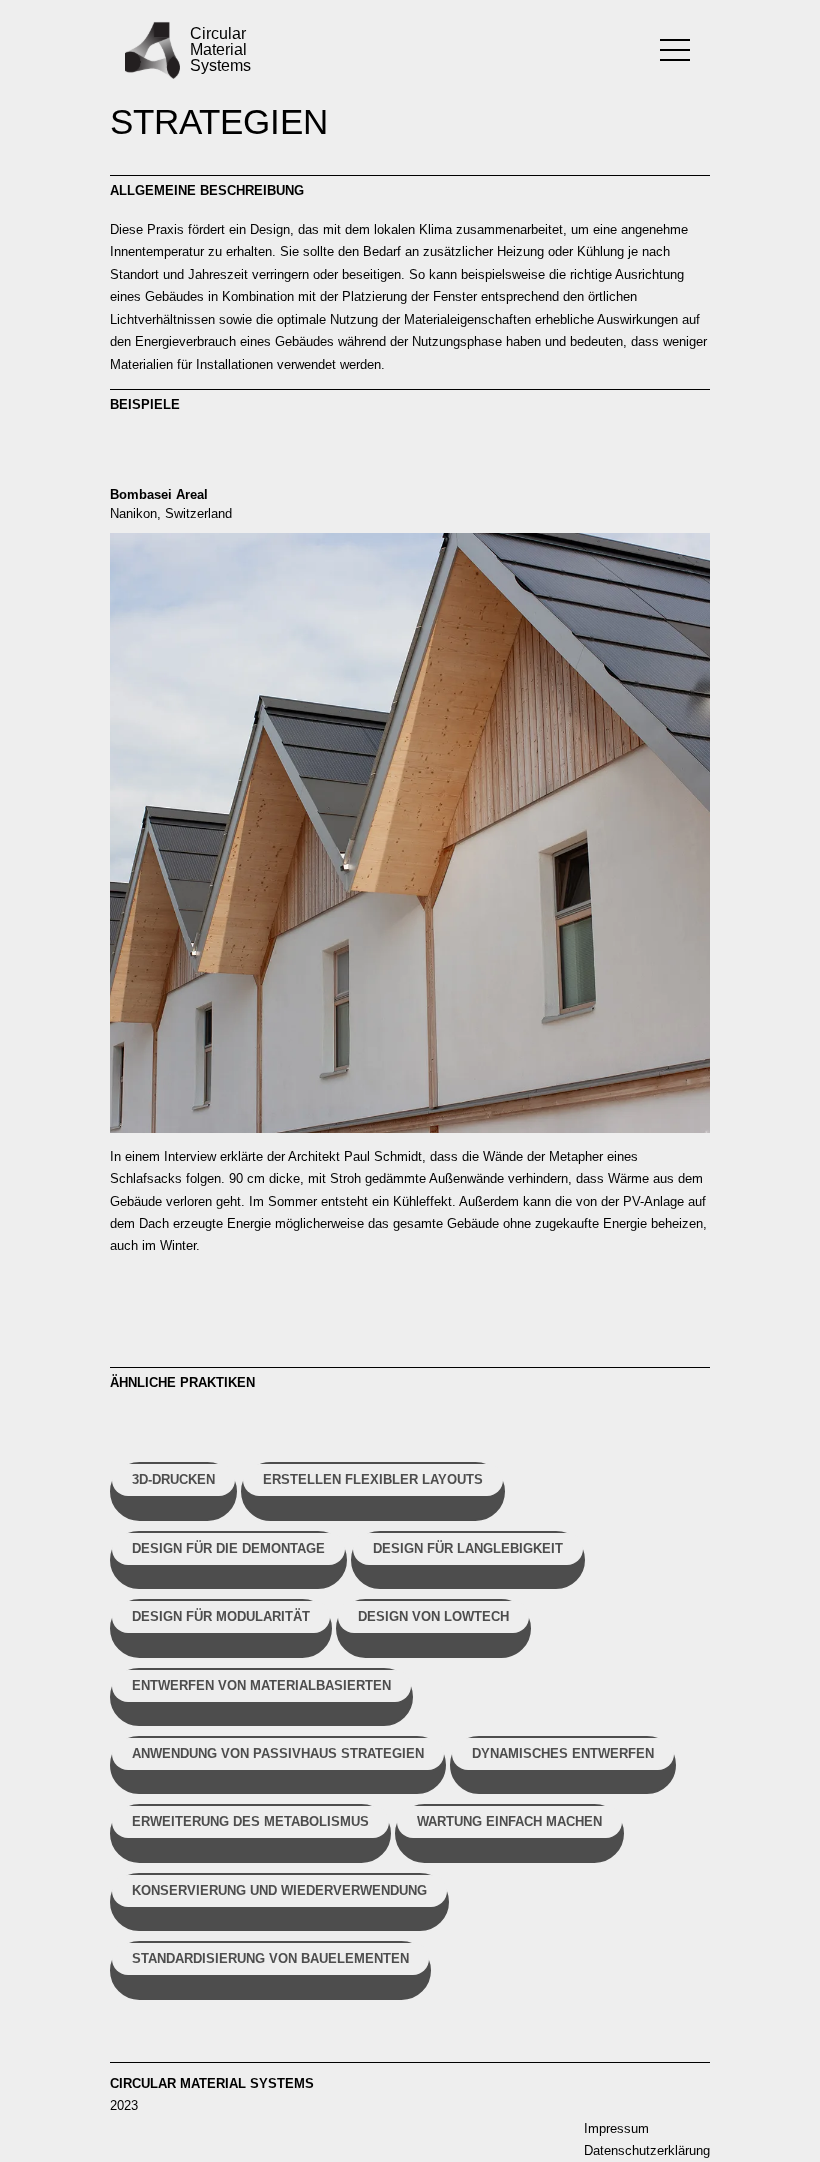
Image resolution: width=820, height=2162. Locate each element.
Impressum (616, 2128)
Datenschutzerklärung (647, 2150)
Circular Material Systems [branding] (217, 49)
